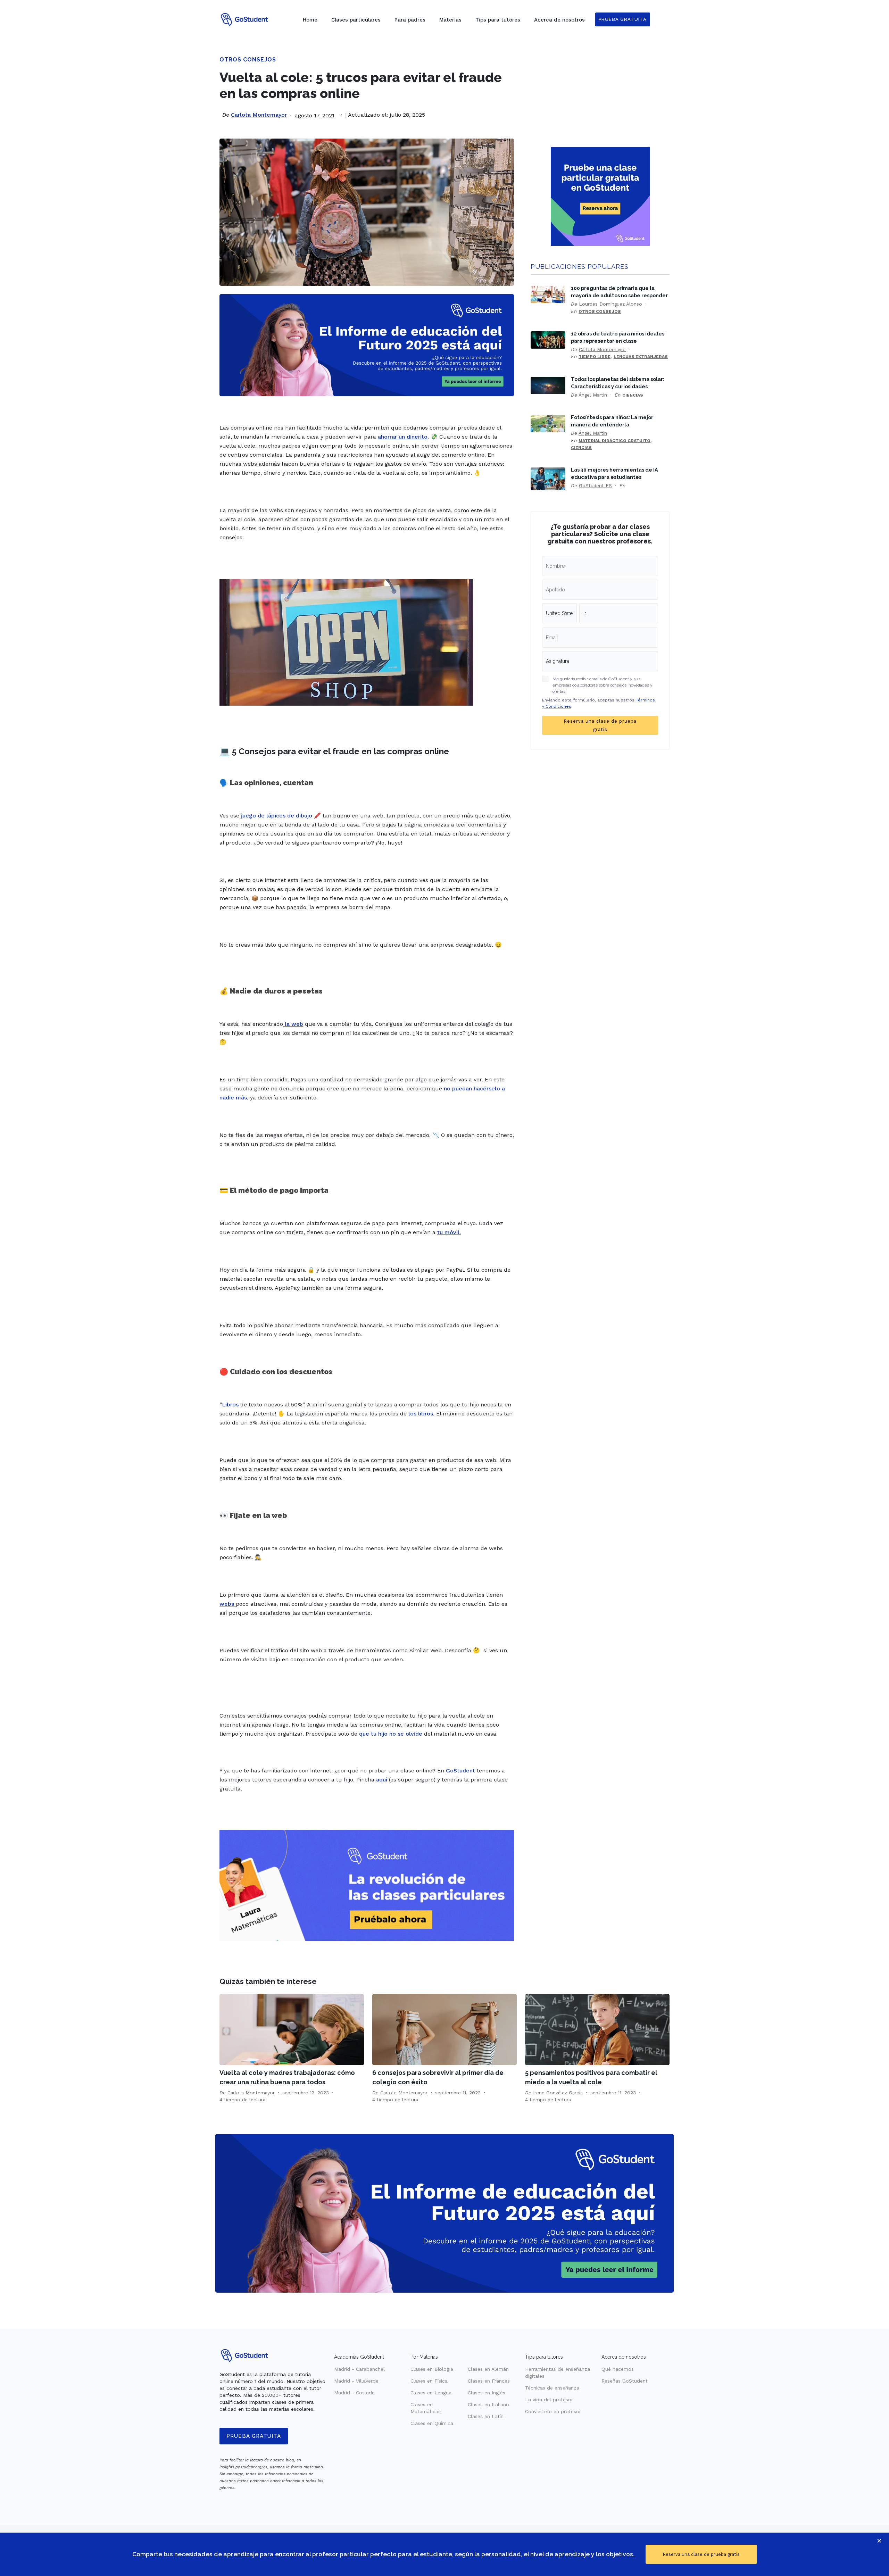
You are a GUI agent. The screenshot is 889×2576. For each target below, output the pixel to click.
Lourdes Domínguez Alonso (610, 304)
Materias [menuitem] (450, 20)
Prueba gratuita (254, 2436)
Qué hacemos (618, 2369)
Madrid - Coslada (354, 2393)
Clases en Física (429, 2381)
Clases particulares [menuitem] (356, 20)
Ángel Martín (593, 395)
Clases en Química (432, 2423)
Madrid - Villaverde (356, 2381)
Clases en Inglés (487, 2393)
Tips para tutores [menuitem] (498, 20)
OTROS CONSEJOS (248, 60)
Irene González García (558, 2093)
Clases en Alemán (488, 2369)
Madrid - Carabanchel (359, 2369)
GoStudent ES (595, 485)
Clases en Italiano (488, 2404)
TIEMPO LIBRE (595, 357)
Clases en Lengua (431, 2393)
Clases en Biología (432, 2369)
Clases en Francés (489, 2381)
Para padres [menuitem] (410, 20)
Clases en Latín (486, 2416)
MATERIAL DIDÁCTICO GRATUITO (614, 441)
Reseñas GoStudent (625, 2381)
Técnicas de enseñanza (552, 2388)
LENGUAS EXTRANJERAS (641, 357)
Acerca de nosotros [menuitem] (559, 20)
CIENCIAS (633, 395)
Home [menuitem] (310, 20)
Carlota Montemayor (259, 115)
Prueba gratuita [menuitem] (623, 19)
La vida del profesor (549, 2400)
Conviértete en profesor (553, 2411)
